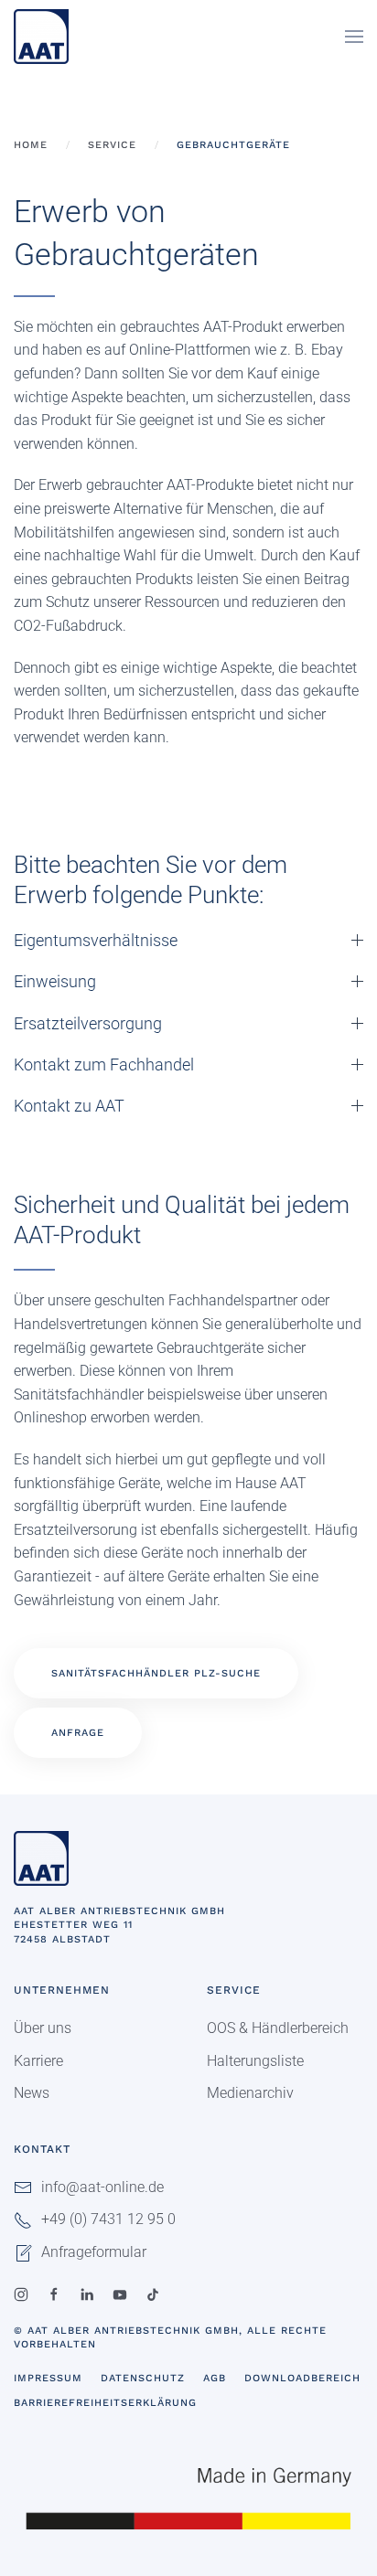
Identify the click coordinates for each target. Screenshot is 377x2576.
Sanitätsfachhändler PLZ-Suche (156, 1673)
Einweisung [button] (55, 981)
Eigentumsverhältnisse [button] (96, 940)
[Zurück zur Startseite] (41, 37)
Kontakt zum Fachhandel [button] (104, 1064)
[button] (354, 37)
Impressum (48, 2378)
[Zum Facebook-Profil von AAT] (54, 2293)
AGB (215, 2378)
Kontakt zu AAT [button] (69, 1106)
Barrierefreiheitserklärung (105, 2403)
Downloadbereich (302, 2378)
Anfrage (78, 1733)
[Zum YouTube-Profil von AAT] (120, 2293)
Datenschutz (143, 2378)
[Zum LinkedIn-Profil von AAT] (87, 2293)
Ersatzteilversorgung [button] (88, 1023)
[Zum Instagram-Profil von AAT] (21, 2293)
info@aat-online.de (102, 2187)
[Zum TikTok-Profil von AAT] (153, 2293)
